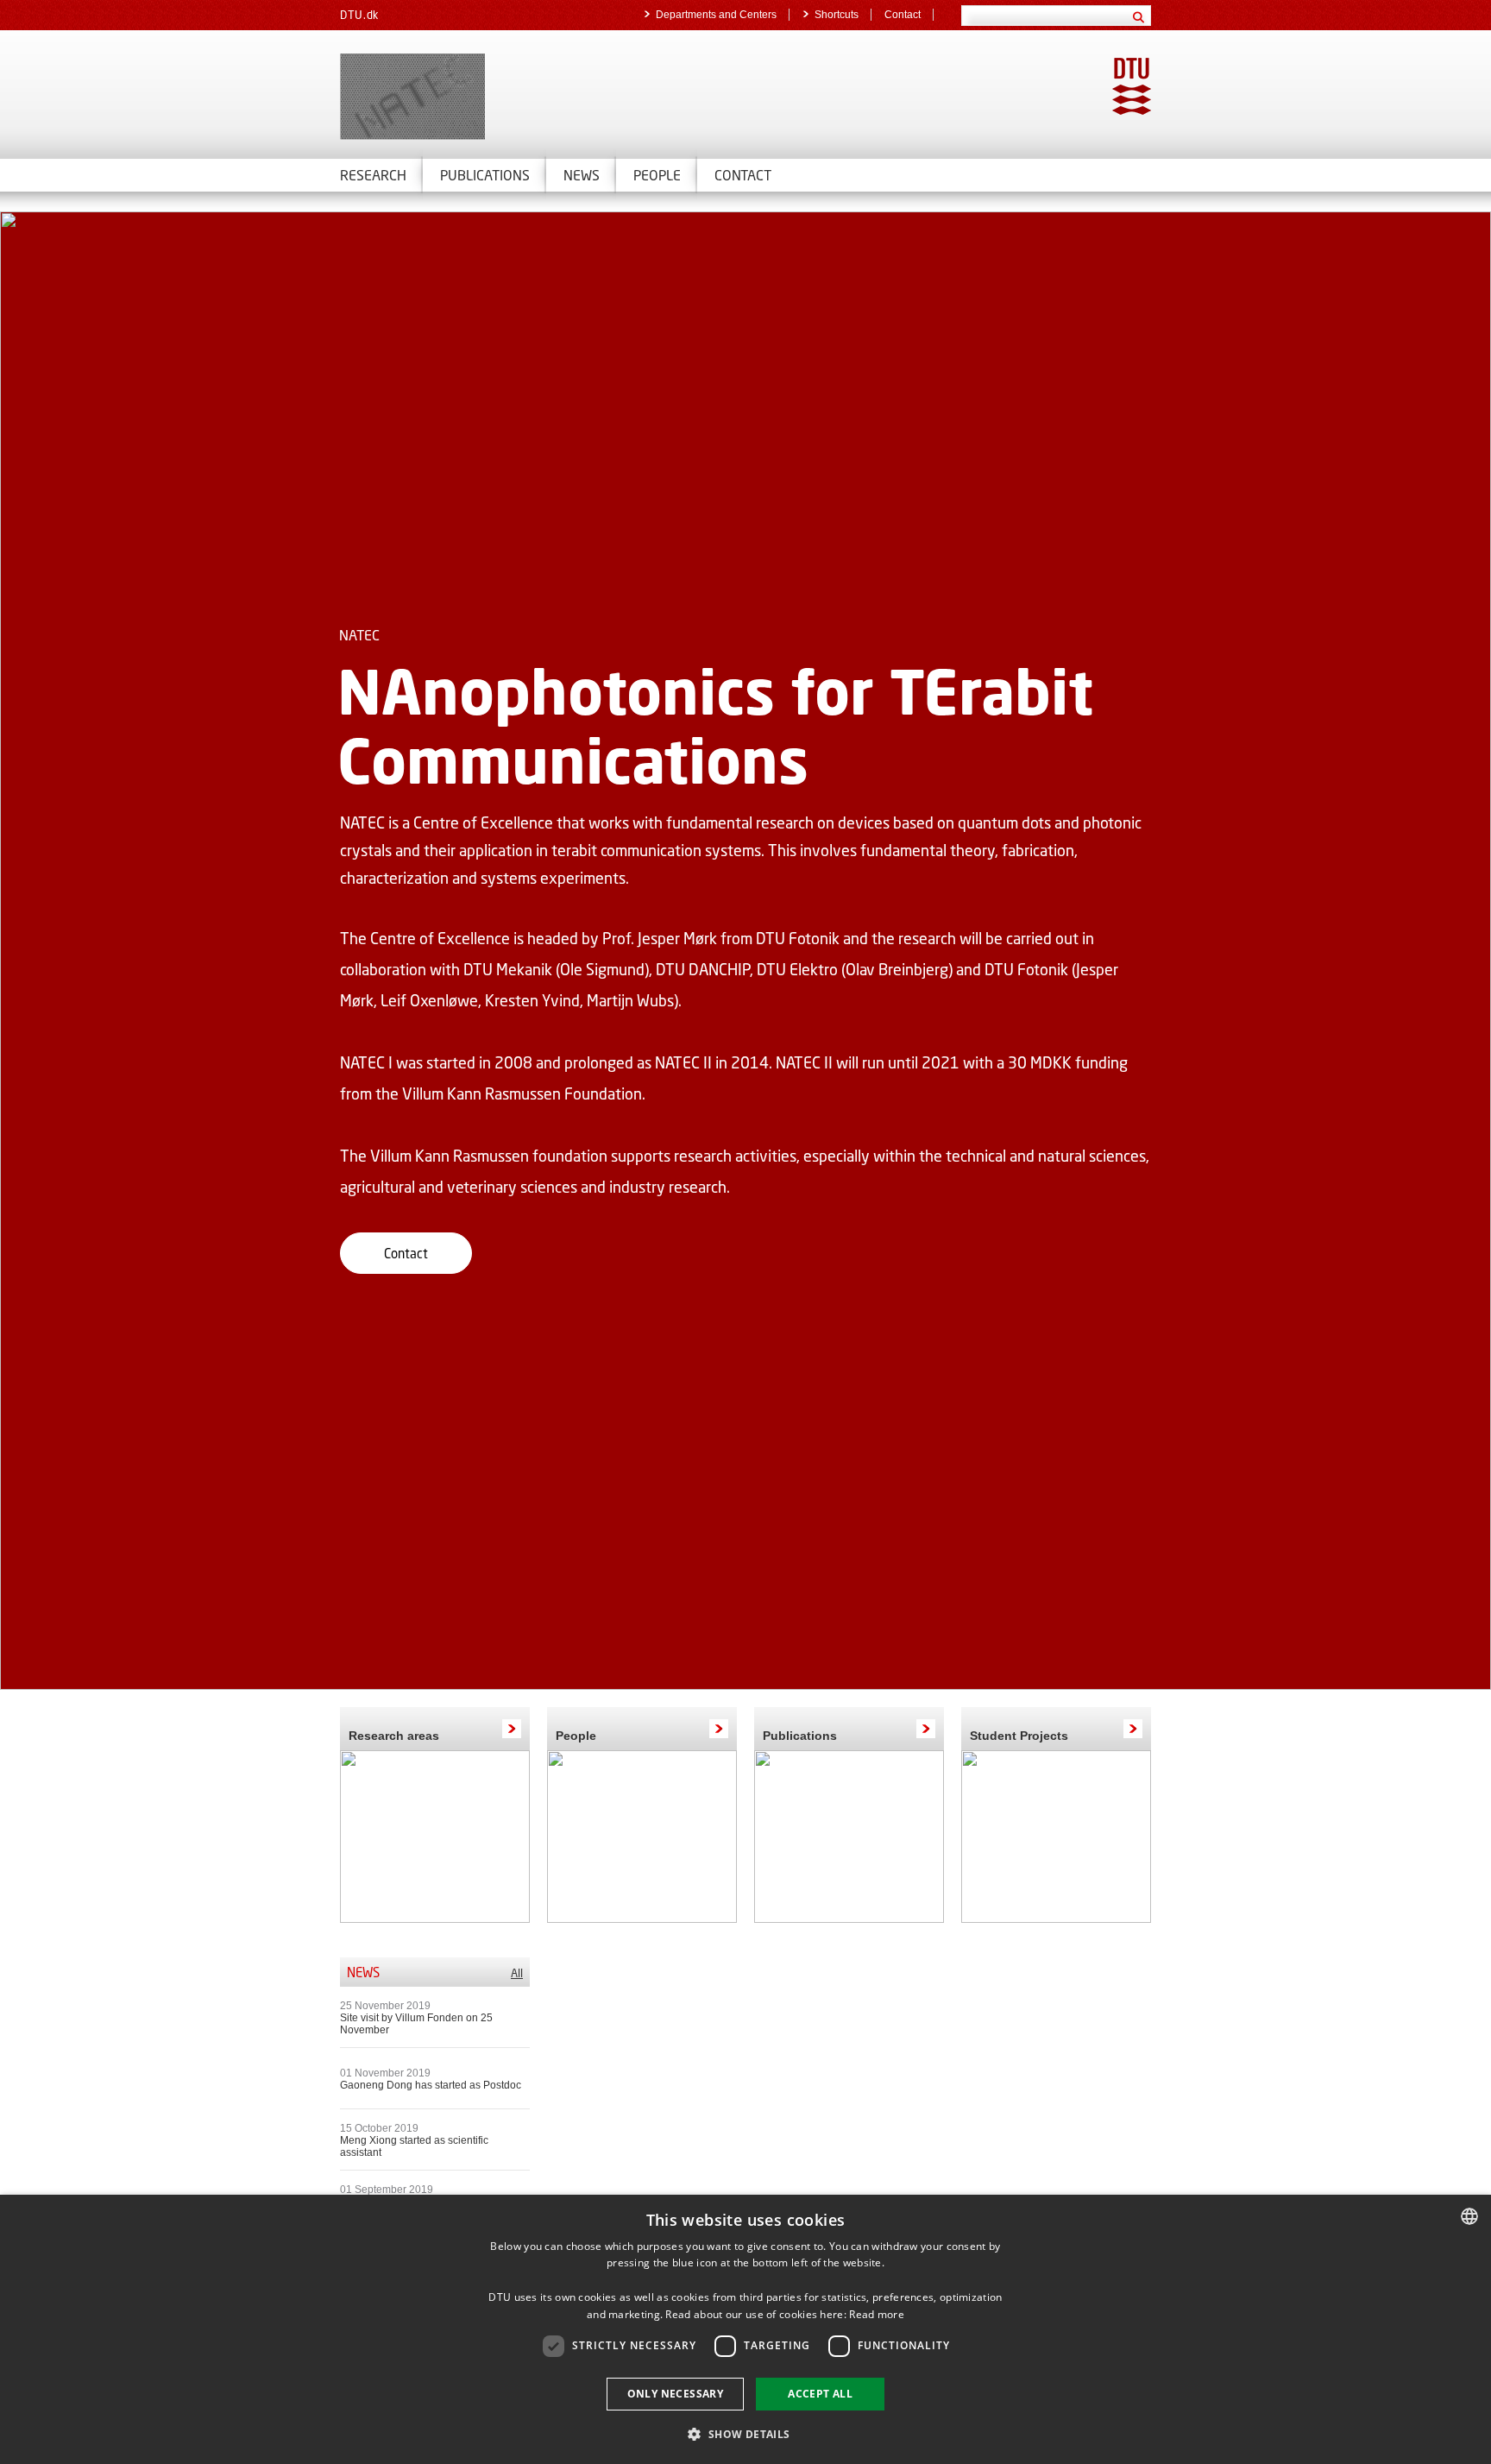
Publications (485, 175)
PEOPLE (657, 175)
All (517, 1973)
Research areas (394, 1736)
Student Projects (1019, 1736)
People (576, 1736)
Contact (903, 15)
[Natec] (538, 97)
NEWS (582, 175)
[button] (745, 2433)
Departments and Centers (716, 15)
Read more (877, 2314)
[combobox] (1469, 2216)
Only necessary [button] (676, 2394)
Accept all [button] (820, 2394)
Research (373, 175)
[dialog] (745, 2329)
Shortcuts (837, 15)
